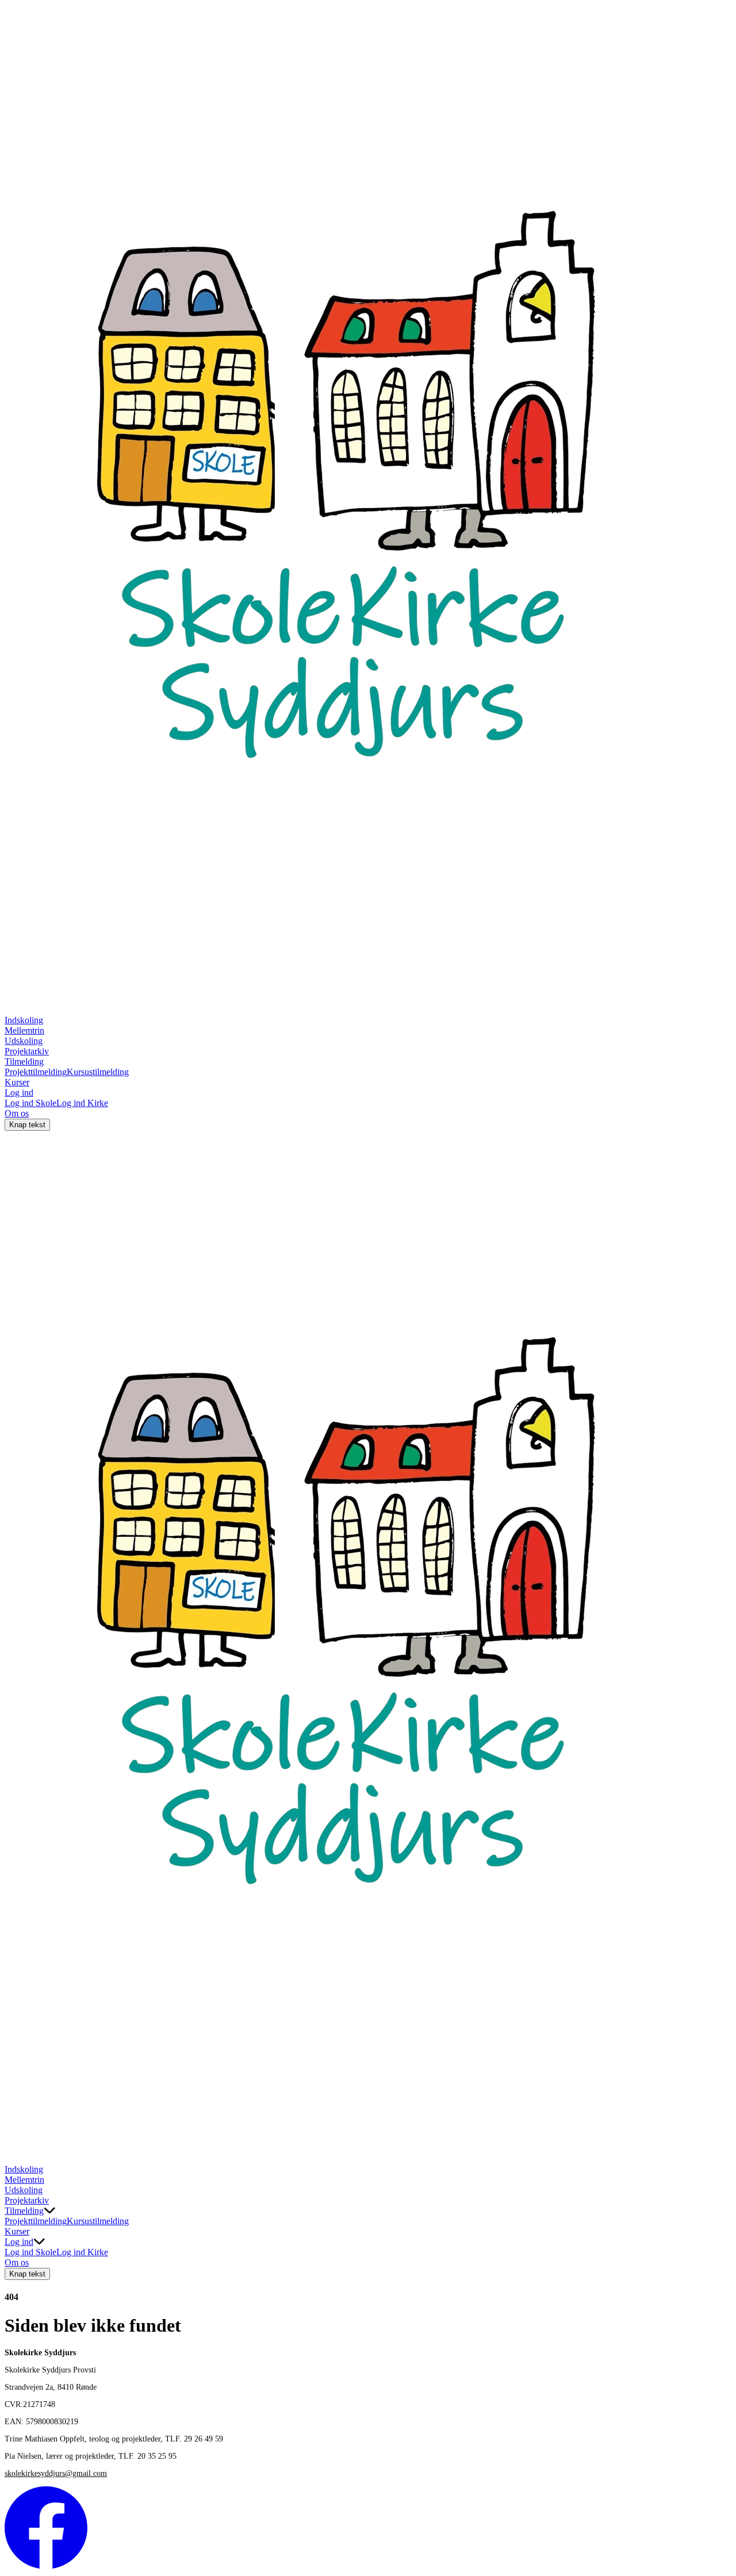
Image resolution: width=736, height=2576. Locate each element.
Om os (17, 1113)
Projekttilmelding (36, 1072)
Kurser (17, 1082)
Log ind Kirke (82, 1103)
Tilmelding (24, 1062)
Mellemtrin (24, 1030)
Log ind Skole (30, 1103)
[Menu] (16, 2153)
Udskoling (24, 1041)
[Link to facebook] (46, 2566)
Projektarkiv (27, 1051)
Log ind (19, 1093)
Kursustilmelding (98, 1072)
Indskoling (24, 1020)
